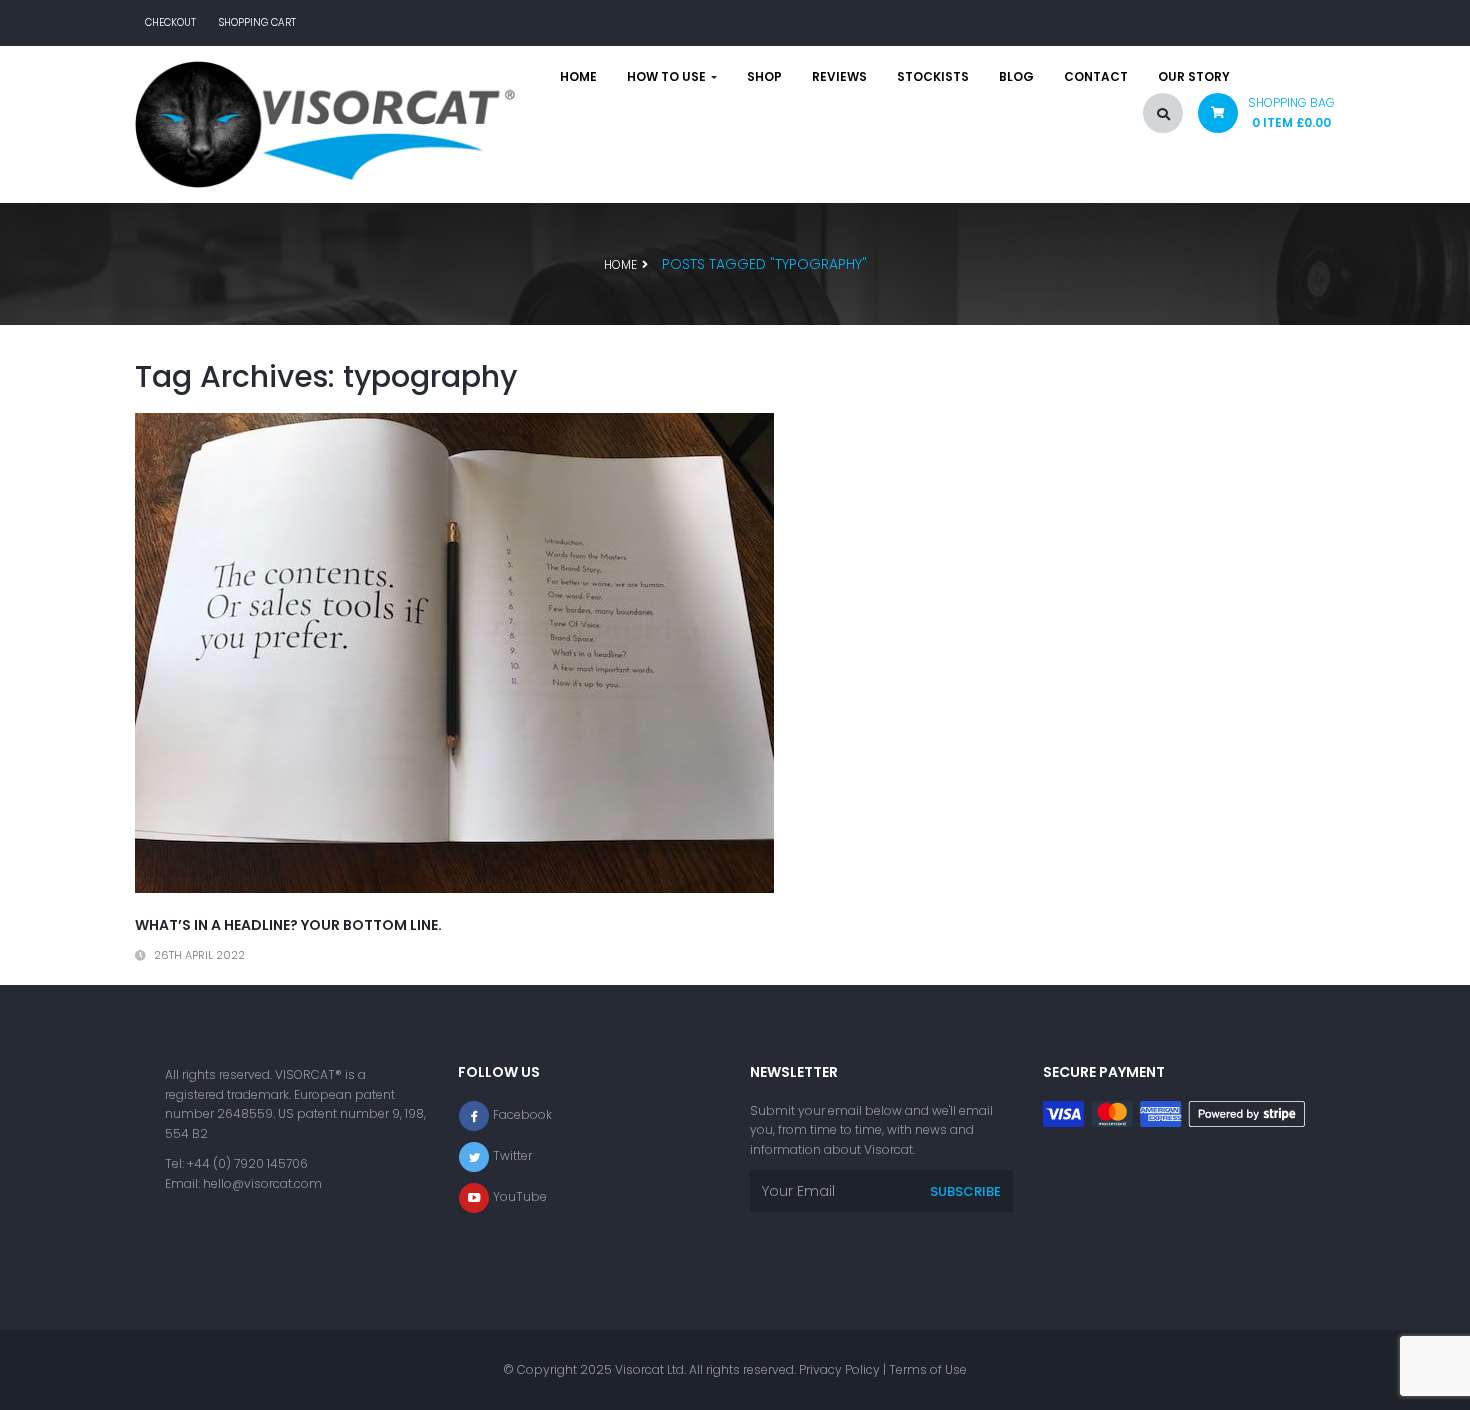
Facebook (522, 1114)
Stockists (933, 77)
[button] (1259, 117)
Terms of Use (928, 1369)
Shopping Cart (257, 22)
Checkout (170, 22)
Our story (1194, 77)
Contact (1096, 77)
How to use (668, 77)
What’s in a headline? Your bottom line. (288, 925)
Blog (1016, 77)
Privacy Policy (839, 1369)
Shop (764, 77)
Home (578, 77)
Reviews (839, 77)
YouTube (520, 1196)
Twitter (512, 1155)
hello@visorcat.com (262, 1183)
